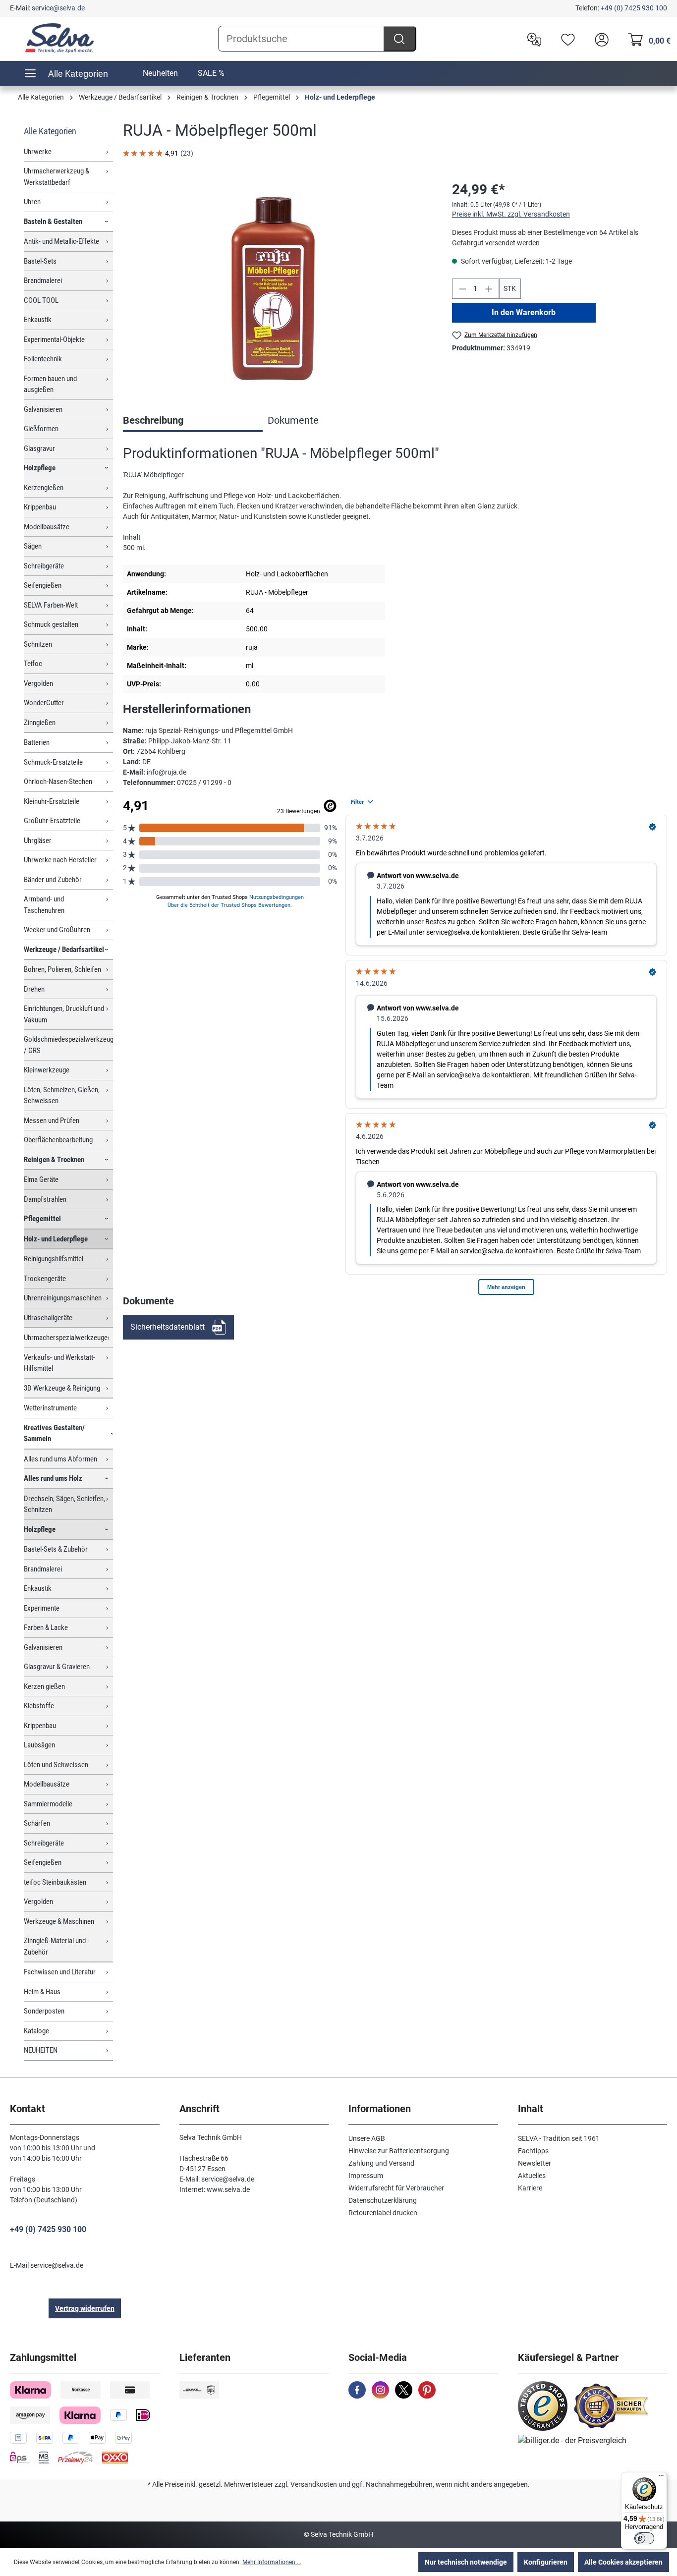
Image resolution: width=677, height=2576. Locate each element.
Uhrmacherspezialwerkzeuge (66, 1338)
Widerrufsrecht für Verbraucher (396, 2188)
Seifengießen (43, 585)
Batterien (37, 742)
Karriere (530, 2188)
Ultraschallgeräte (48, 1318)
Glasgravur (39, 448)
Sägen (33, 546)
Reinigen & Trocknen (54, 1160)
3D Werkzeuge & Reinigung (62, 1388)
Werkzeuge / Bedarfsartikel (64, 950)
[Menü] (661, 2478)
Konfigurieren (546, 2562)
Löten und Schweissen (56, 1765)
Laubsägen (39, 1745)
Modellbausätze (47, 527)
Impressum (366, 2176)
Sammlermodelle (48, 1804)
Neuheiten (160, 73)
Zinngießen (40, 723)
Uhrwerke (38, 152)
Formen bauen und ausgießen (50, 384)
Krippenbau (40, 507)
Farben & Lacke (46, 1627)
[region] (278, 286)
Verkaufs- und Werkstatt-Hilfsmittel (59, 1363)
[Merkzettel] (565, 39)
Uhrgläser (38, 840)
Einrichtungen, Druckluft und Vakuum (64, 1014)
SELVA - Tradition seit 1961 (559, 2138)
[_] (277, 286)
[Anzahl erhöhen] (489, 289)
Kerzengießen (44, 488)
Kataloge (36, 2031)
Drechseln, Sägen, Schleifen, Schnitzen (64, 1504)
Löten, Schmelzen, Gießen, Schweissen (62, 1095)
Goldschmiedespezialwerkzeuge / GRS (68, 1045)
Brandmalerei (43, 280)
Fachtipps (533, 2151)
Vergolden (38, 683)
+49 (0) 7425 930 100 (634, 8)
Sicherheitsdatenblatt (168, 1327)
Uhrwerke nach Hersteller (60, 860)
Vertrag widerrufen (85, 2308)
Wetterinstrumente (50, 1408)
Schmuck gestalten (51, 624)
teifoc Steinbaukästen (55, 1882)
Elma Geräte (41, 1179)
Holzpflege (40, 468)
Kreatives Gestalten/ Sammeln (54, 1433)
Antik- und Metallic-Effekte (61, 241)
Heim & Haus (42, 1992)
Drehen (34, 989)
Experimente (42, 1608)
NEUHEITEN (41, 2050)
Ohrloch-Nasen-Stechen (58, 782)
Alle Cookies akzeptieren (623, 2562)
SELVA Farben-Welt (51, 605)
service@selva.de (58, 8)
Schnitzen (38, 644)
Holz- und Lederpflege (56, 1239)
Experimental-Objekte (54, 339)
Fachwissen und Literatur (60, 1972)
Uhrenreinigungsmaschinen (63, 1298)
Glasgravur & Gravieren (57, 1667)
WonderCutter (44, 703)
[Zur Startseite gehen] (59, 38)
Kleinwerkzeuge (47, 1070)
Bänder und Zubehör (53, 880)
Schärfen (37, 1823)
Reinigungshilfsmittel (54, 1259)
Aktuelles (532, 2176)
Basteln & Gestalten (53, 222)
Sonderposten (44, 2011)
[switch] (644, 2538)
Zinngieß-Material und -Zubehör (56, 1946)
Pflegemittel (42, 1219)
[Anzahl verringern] (462, 289)
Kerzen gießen (44, 1686)
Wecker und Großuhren (57, 930)
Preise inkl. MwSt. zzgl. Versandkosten (511, 214)
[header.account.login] (599, 39)
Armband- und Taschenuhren (44, 905)
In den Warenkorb (524, 312)
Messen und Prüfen (52, 1120)
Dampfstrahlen (45, 1199)
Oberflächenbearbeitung (58, 1140)
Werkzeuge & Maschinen (59, 1921)
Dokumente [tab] (293, 420)
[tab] (193, 421)
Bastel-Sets (40, 261)
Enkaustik (38, 320)
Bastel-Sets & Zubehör (56, 1549)
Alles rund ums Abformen (60, 1459)
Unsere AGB (367, 2138)
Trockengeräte (45, 1279)
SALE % (211, 73)
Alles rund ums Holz (53, 1478)
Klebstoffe (39, 1706)
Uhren (32, 202)
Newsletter (535, 2163)
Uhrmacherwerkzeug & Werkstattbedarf (56, 177)
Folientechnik (43, 359)
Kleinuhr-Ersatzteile (52, 801)
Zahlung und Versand (381, 2163)
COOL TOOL (41, 300)
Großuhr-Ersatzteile (52, 821)
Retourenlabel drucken (383, 2213)
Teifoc (33, 664)
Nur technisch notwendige (466, 2562)
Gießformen (41, 429)
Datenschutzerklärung (383, 2200)
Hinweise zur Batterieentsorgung (399, 2151)
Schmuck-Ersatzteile (53, 762)
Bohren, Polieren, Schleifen (62, 969)
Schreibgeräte (44, 566)
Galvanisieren (43, 409)
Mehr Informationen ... (272, 2562)
